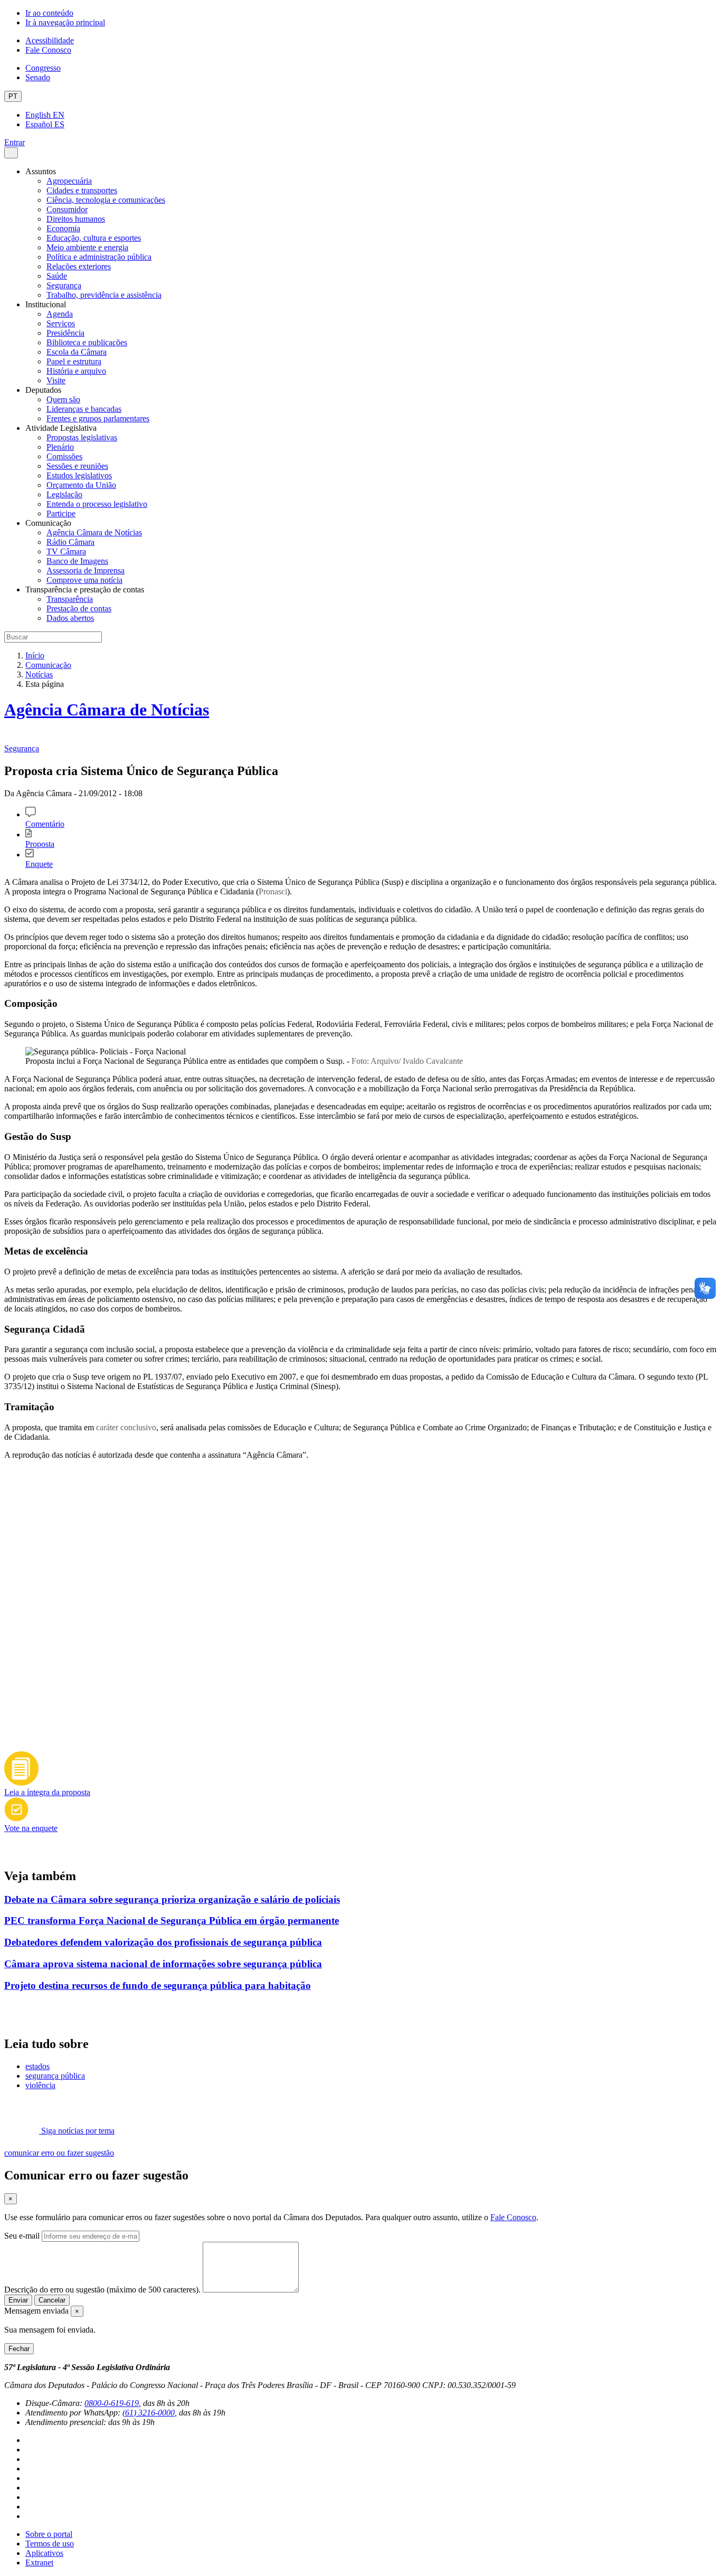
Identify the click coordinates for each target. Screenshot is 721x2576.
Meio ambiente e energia (87, 247)
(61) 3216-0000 (149, 2413)
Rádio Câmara (70, 542)
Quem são (63, 399)
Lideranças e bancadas (84, 409)
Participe (61, 513)
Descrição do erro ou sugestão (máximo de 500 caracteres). (102, 2290)
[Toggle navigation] (11, 153)
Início (35, 655)
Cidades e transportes (82, 190)
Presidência (65, 333)
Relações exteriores (79, 266)
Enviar (18, 2300)
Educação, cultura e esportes (94, 238)
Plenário (60, 447)
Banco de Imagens (77, 561)
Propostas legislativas (82, 437)
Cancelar (52, 2300)
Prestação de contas (79, 608)
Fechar (19, 2349)
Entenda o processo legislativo (97, 504)
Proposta (40, 844)
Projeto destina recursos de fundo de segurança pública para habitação (158, 1985)
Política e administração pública (99, 257)
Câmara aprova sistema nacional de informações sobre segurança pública (163, 1964)
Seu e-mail (22, 2236)
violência (40, 2085)
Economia (63, 228)
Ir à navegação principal (65, 22)
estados (37, 2066)
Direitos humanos (76, 219)
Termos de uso (50, 2544)
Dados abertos (70, 618)
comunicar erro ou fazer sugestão (59, 2153)
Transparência (70, 599)
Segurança (64, 285)
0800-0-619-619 (112, 2403)
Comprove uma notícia (84, 580)
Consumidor (67, 209)
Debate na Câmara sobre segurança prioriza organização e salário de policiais (172, 1899)
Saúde (57, 276)
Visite (56, 380)
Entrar (15, 142)
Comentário (45, 824)
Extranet (39, 2563)
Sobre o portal (49, 2534)
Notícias (39, 674)
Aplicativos (44, 2553)
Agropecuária (69, 181)
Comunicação (48, 665)
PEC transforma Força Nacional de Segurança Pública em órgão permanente (172, 1921)
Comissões (64, 456)
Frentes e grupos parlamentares (98, 418)
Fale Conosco (48, 50)
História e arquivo (76, 371)
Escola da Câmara (77, 352)
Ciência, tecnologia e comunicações (106, 200)
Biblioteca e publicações (87, 342)
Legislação (64, 494)
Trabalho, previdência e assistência (104, 295)
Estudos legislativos (79, 475)
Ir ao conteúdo (49, 13)
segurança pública (55, 2076)
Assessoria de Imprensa (86, 570)
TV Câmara (66, 551)
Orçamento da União (81, 485)
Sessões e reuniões (77, 466)
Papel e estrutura (74, 361)
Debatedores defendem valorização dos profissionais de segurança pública (163, 1942)
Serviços (61, 323)
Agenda (60, 314)
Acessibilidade (50, 40)
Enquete (39, 864)
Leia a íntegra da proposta (47, 1792)
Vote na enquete (31, 1828)
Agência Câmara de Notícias (94, 532)
